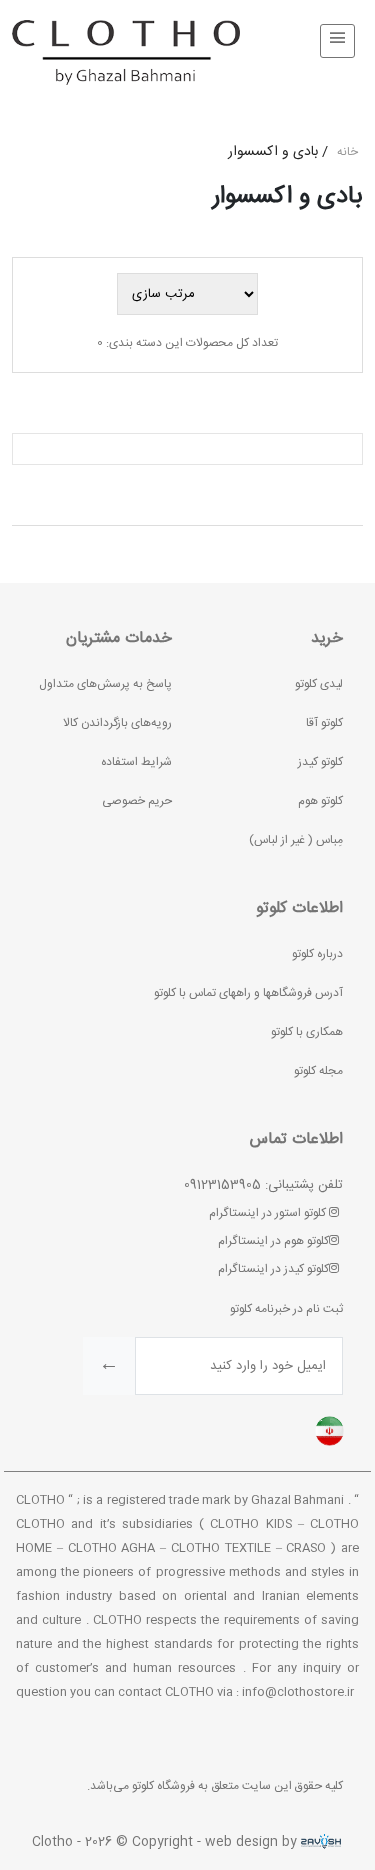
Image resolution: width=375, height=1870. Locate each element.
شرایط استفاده (136, 762)
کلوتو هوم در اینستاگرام (273, 1241)
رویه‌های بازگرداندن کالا (117, 723)
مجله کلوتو (318, 1071)
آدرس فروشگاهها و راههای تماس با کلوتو (248, 993)
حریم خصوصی (137, 801)
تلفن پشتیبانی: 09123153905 (263, 1185)
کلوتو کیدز (320, 762)
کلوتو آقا (324, 723)
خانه (347, 152)
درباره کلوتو (317, 954)
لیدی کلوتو (319, 684)
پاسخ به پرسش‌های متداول (105, 684)
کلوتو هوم (320, 801)
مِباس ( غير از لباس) (296, 840)
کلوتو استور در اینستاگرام (269, 1213)
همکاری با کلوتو (307, 1032)
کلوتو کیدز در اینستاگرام (273, 1269)
